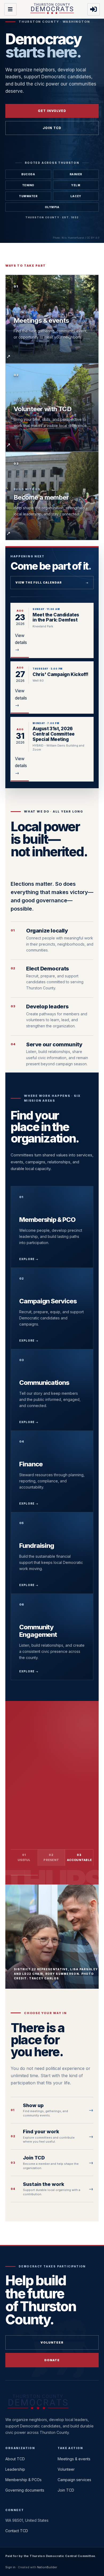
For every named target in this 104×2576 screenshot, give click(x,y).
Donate (52, 2360)
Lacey (76, 196)
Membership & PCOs (23, 2480)
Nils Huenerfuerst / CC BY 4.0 (80, 238)
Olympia (52, 207)
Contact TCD (17, 2531)
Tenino (28, 185)
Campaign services (74, 2480)
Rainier (76, 174)
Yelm (76, 185)
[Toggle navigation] (10, 9)
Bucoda (28, 174)
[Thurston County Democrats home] (52, 9)
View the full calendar (52, 582)
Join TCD (52, 128)
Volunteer (52, 2342)
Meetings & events (74, 2459)
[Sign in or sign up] (94, 9)
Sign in (10, 2567)
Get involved (52, 111)
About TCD (15, 2459)
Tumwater (28, 196)
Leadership (15, 2469)
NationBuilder (47, 2567)
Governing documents (35, 1817)
